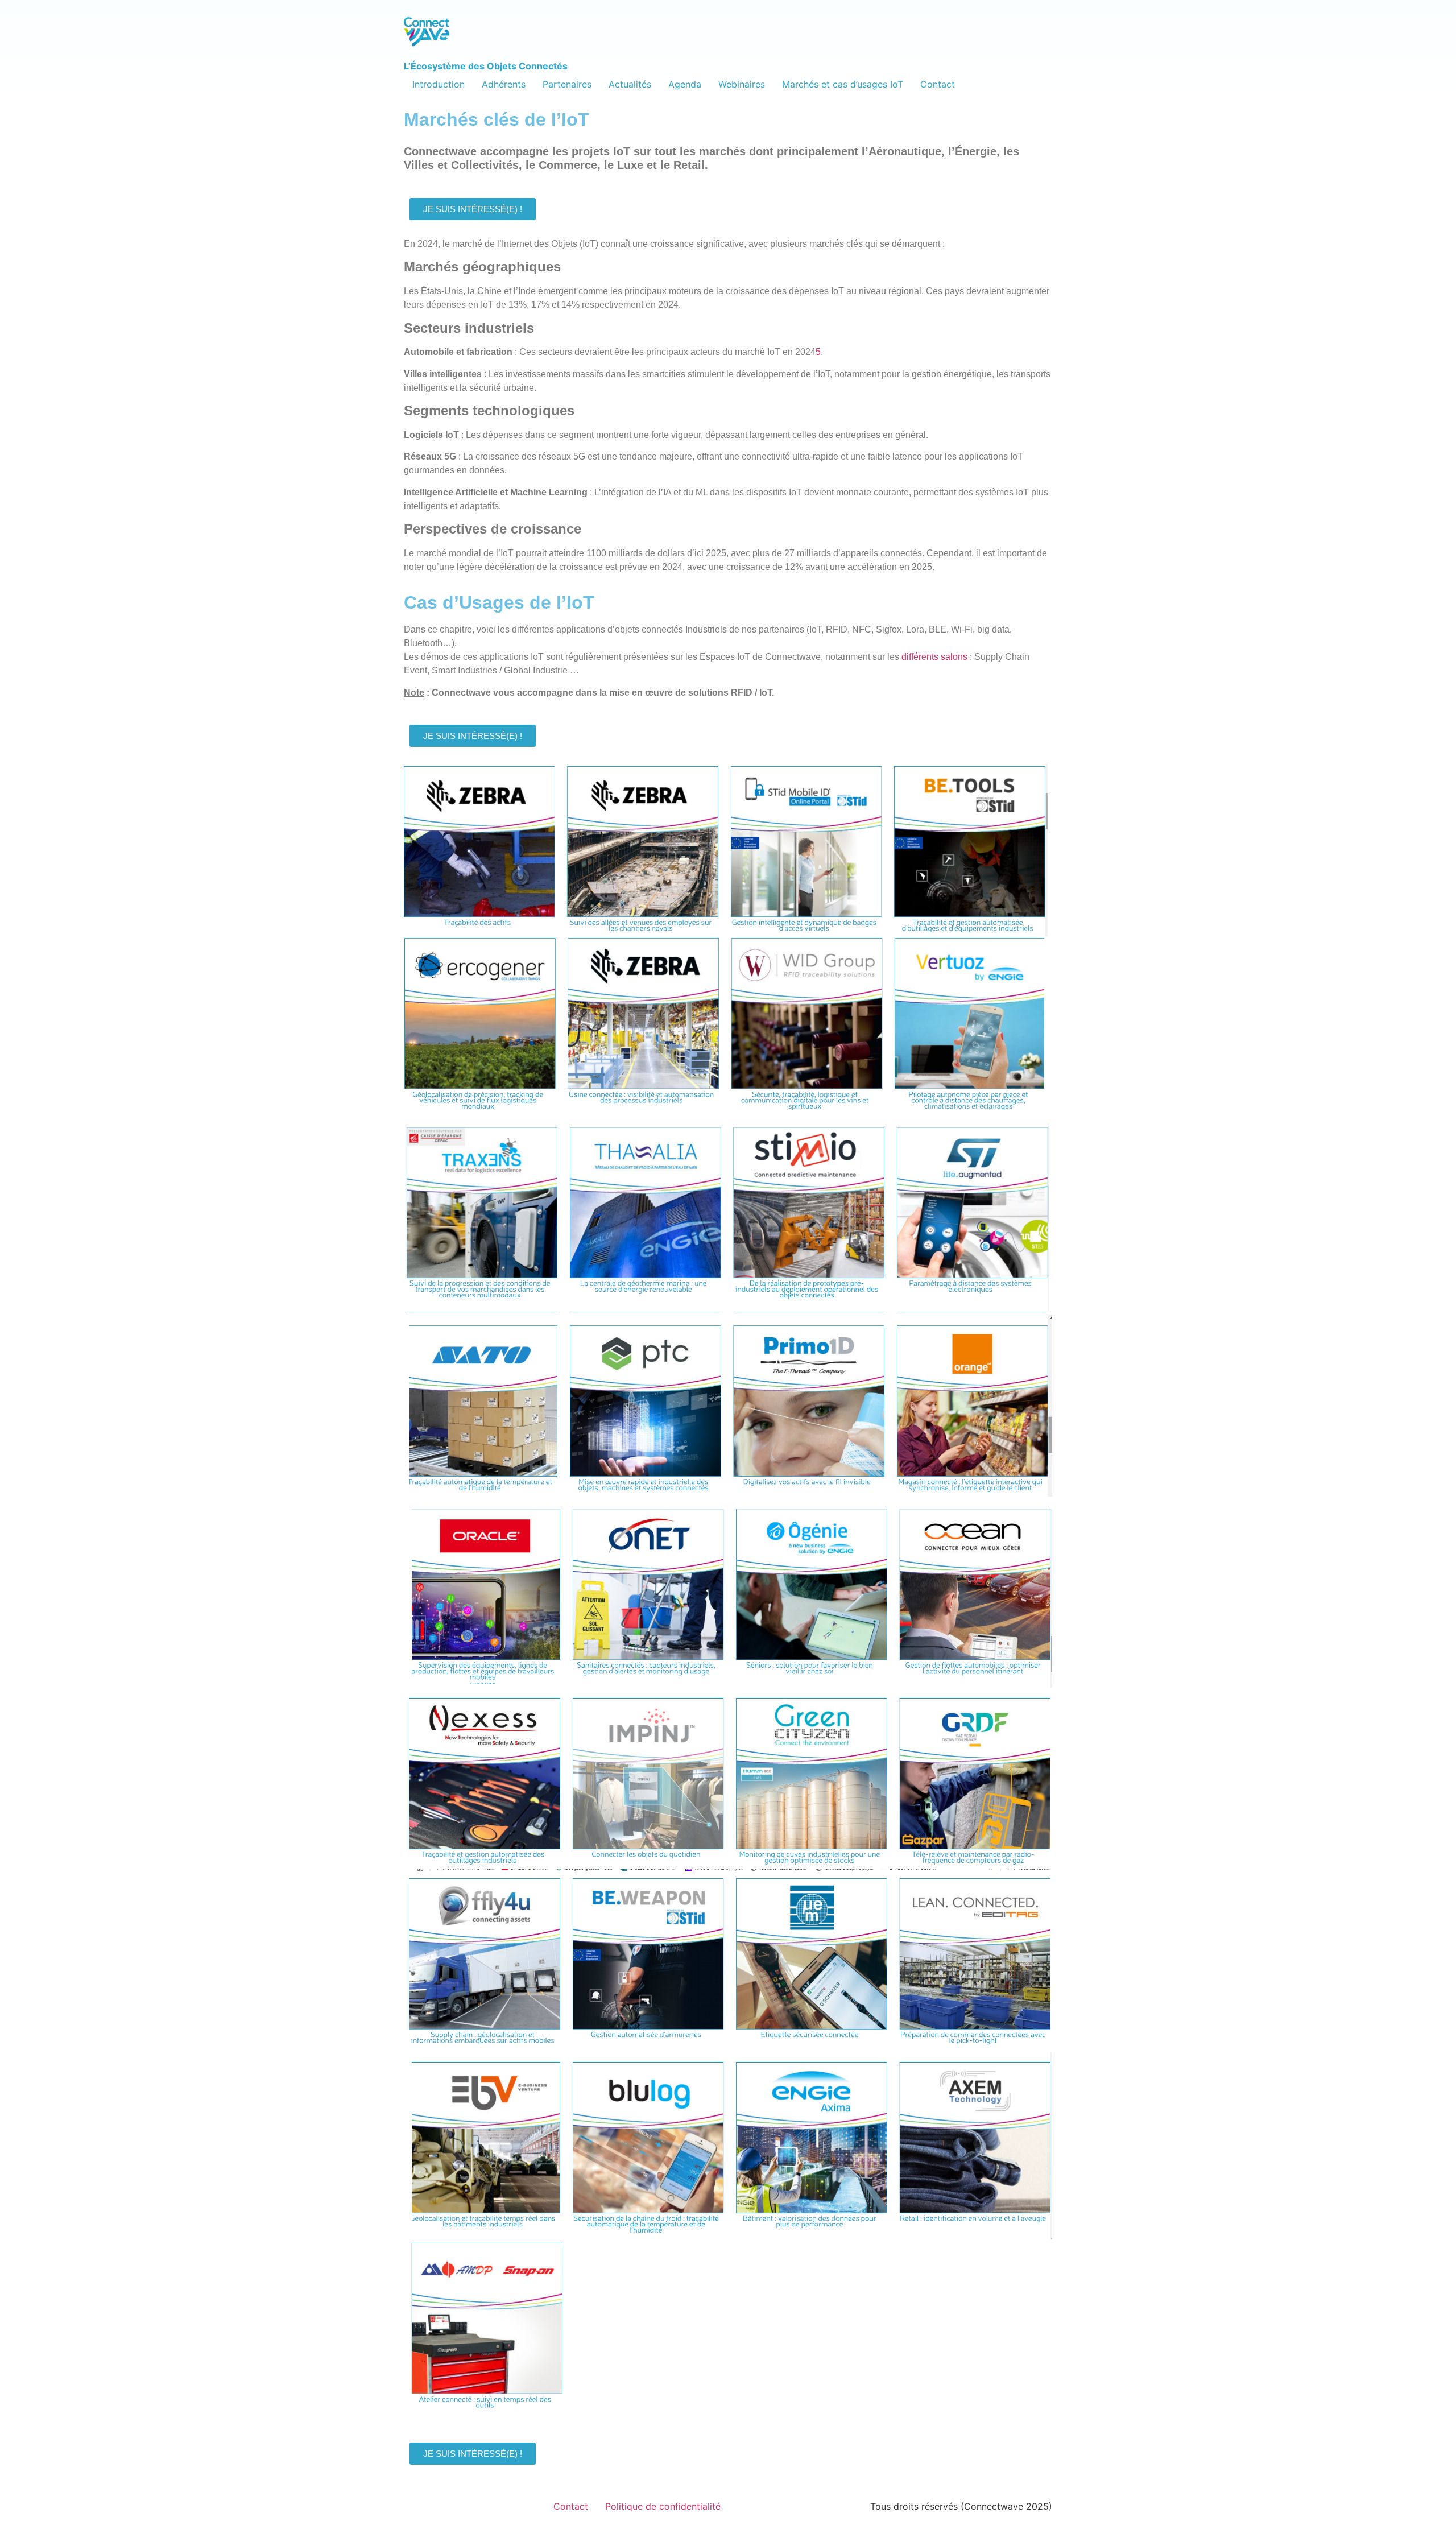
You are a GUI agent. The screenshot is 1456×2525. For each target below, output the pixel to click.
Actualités (630, 84)
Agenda (685, 84)
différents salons (934, 657)
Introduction (439, 84)
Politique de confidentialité (663, 2506)
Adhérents (504, 84)
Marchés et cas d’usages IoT (843, 84)
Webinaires (742, 84)
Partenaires (567, 84)
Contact (938, 84)
